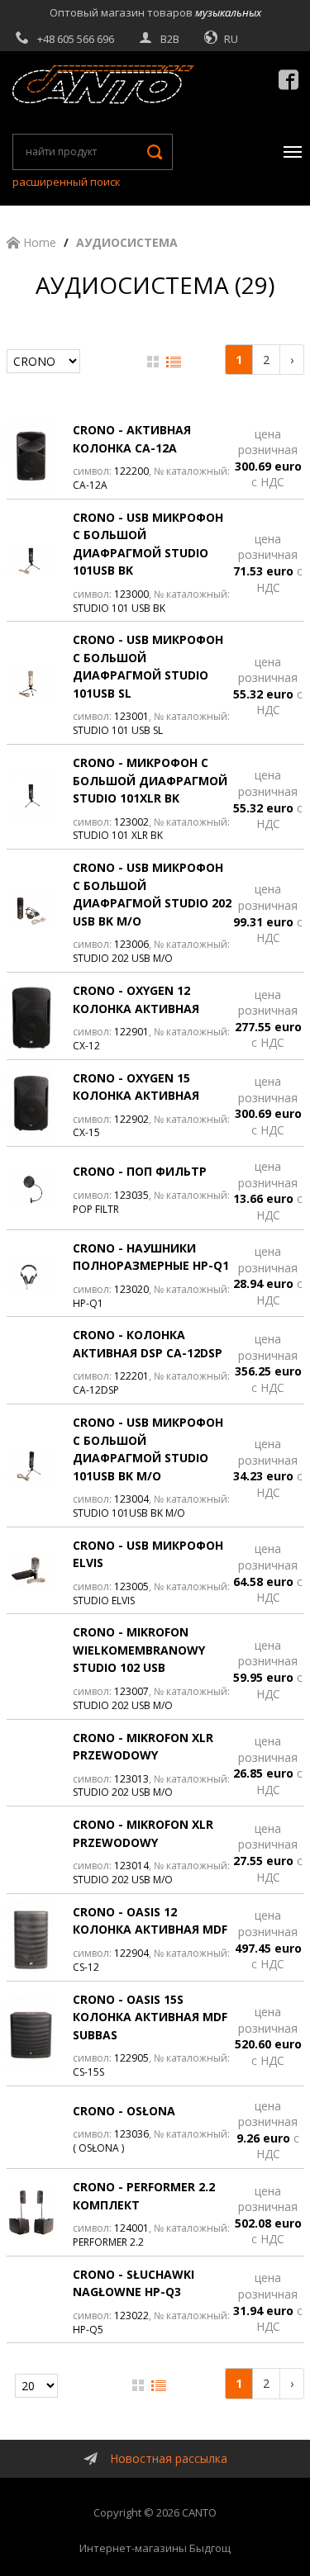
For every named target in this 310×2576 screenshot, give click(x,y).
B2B (170, 39)
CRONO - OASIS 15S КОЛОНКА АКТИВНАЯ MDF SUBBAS (150, 2017)
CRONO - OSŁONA (124, 2111)
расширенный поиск (67, 182)
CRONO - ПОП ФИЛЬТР (140, 1171)
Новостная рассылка (169, 2458)
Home (38, 242)
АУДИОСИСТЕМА (127, 242)
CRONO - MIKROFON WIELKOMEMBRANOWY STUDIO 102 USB (139, 1650)
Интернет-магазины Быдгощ (155, 2548)
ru (231, 39)
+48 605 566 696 (76, 39)
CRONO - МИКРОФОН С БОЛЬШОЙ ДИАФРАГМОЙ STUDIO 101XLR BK (150, 780)
